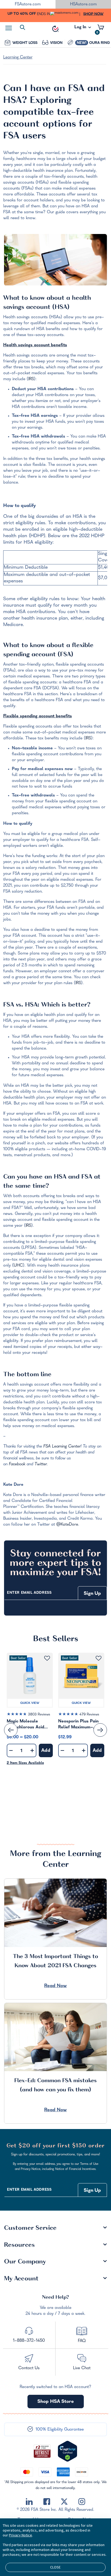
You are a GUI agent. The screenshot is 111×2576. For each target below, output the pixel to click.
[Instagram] (82, 2502)
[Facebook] (47, 2502)
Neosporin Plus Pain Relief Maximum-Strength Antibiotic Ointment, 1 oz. (78, 1725)
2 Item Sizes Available (25, 1763)
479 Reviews (89, 1715)
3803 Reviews (39, 1715)
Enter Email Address (29, 1593)
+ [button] (32, 1752)
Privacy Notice (20, 2535)
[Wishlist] (47, 1659)
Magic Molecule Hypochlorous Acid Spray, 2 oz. (25, 1725)
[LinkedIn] (29, 2502)
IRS (31, 379)
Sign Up (92, 1594)
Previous (11, 1730)
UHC (18, 1266)
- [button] (11, 1751)
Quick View (30, 1703)
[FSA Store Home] (55, 29)
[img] (30, 1715)
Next (100, 1730)
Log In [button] (81, 29)
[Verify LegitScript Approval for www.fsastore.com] (67, 2451)
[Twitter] (64, 2502)
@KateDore (67, 1525)
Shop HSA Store (56, 2402)
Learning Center (18, 58)
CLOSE (55, 2567)
